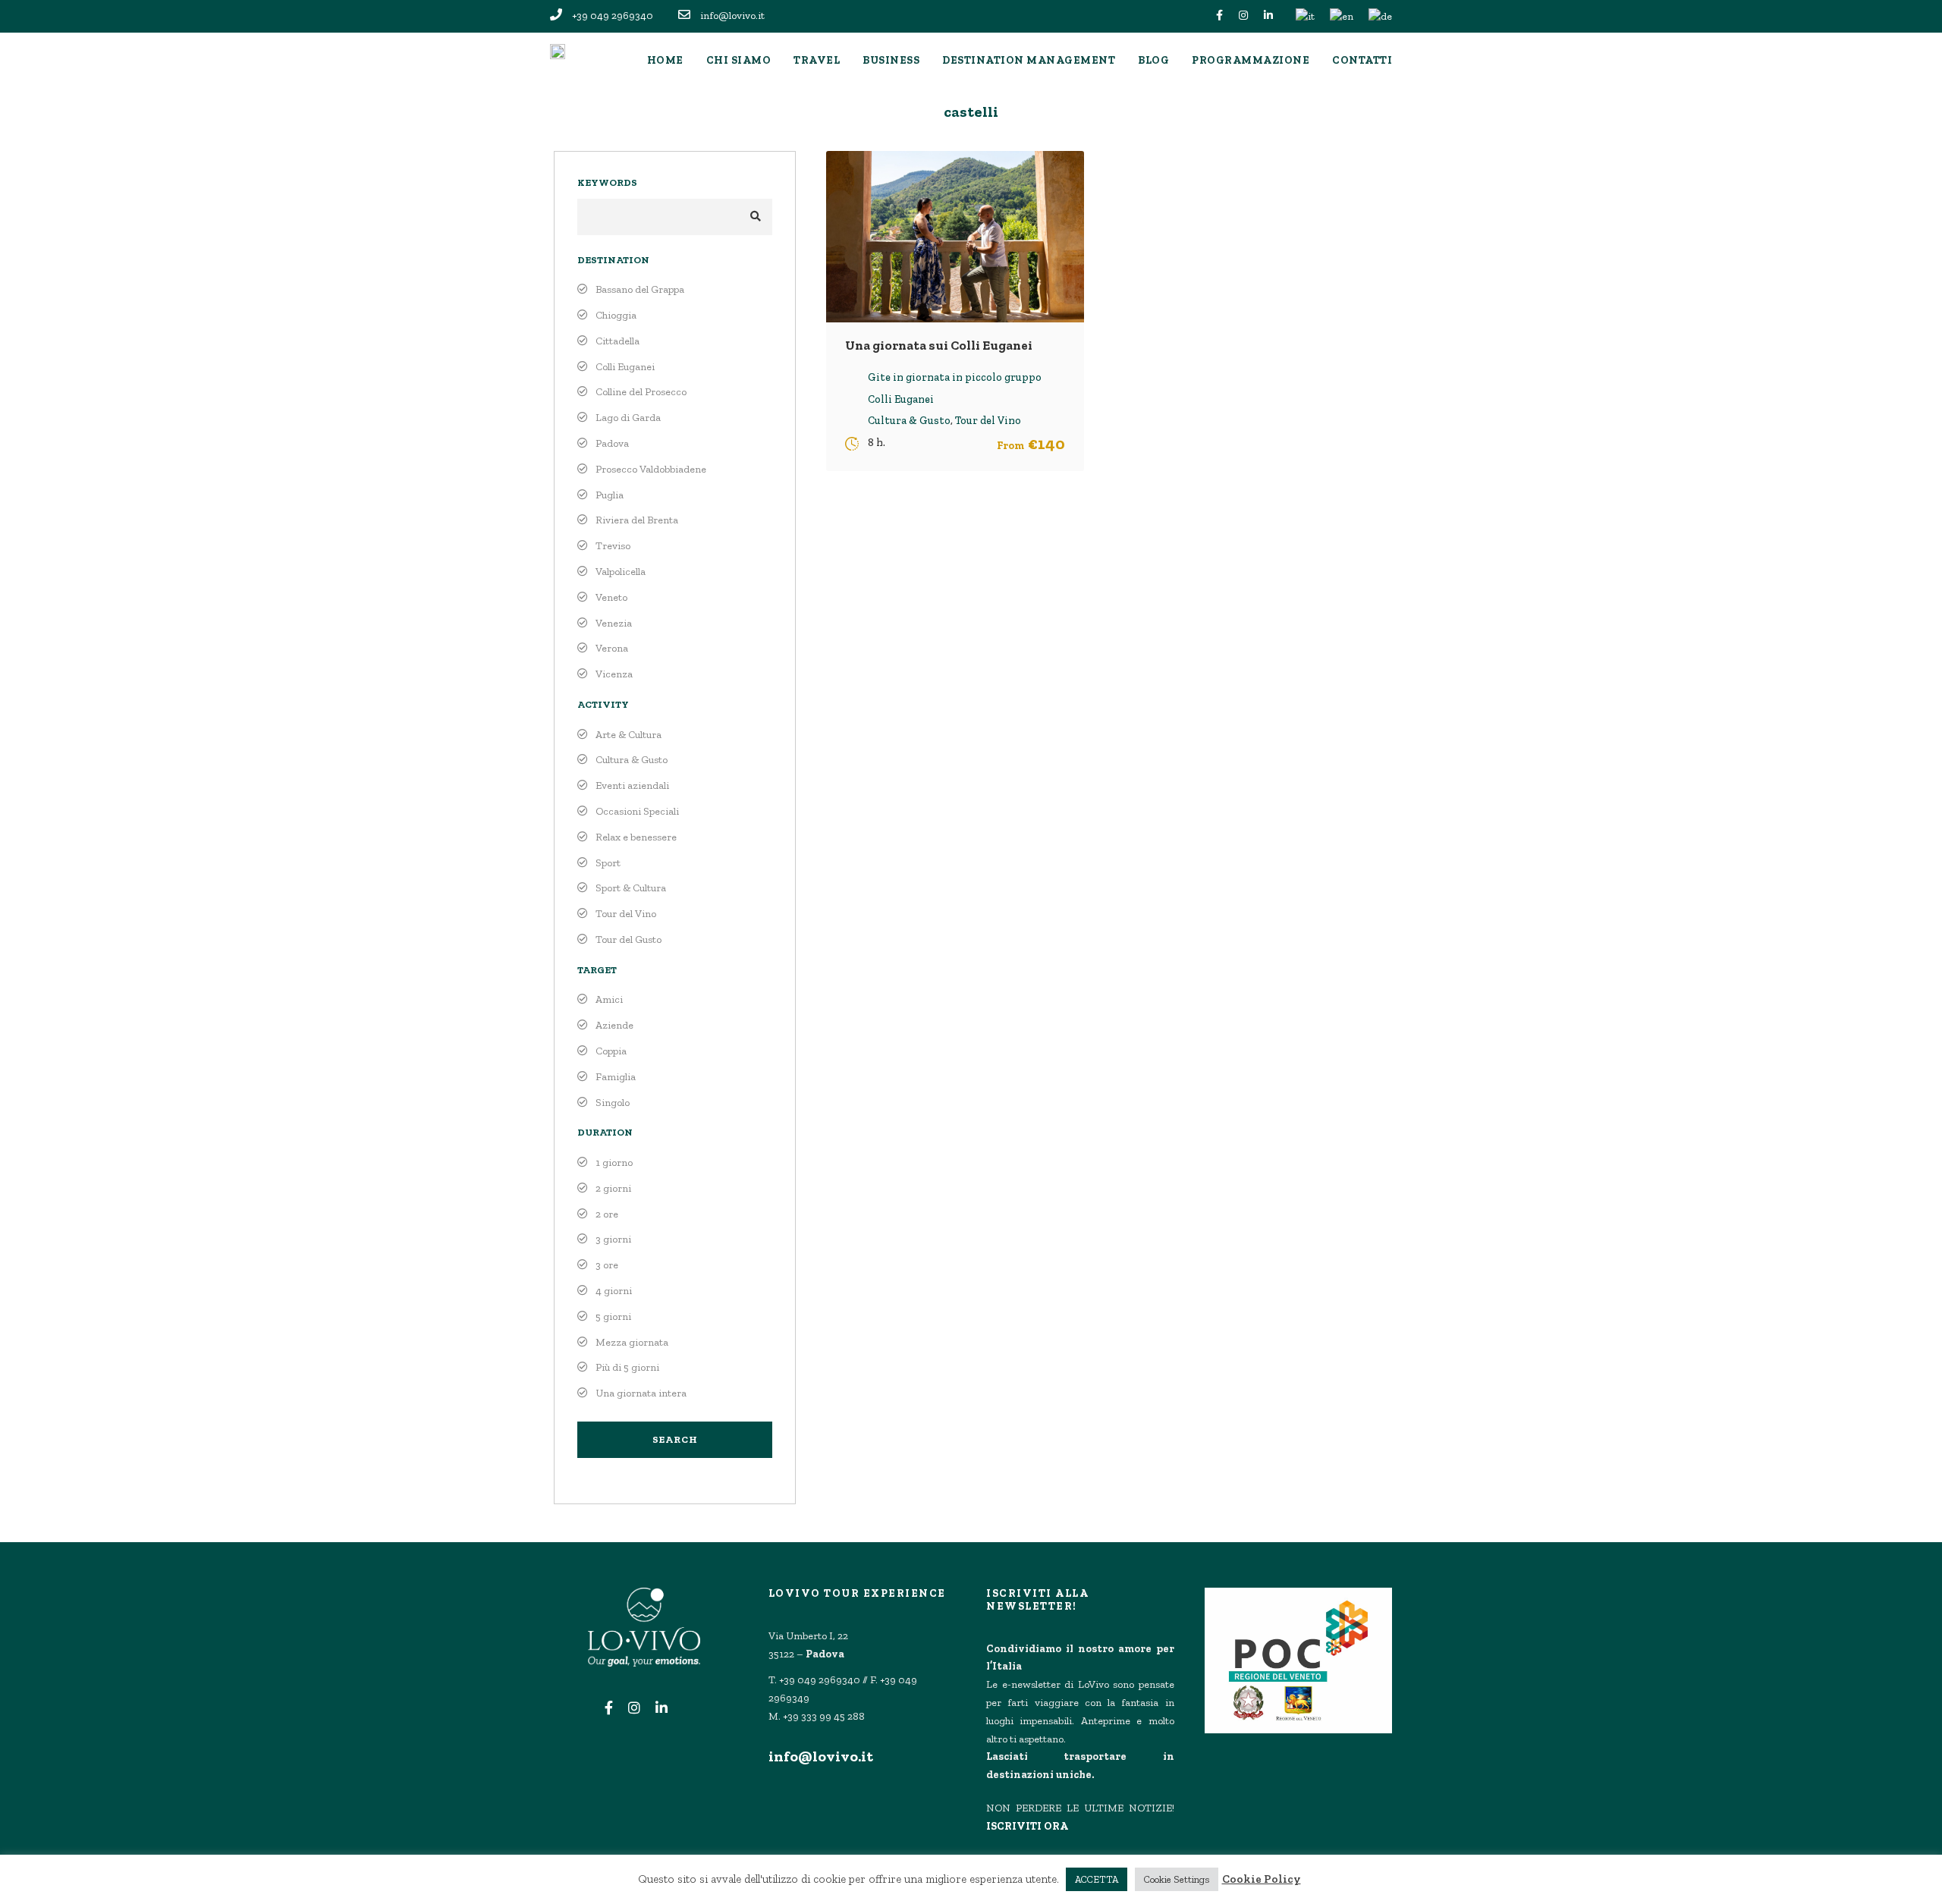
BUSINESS (891, 60)
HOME (665, 60)
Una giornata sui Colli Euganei (939, 345)
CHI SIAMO (739, 60)
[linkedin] (1268, 16)
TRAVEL (817, 60)
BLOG (1153, 60)
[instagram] (1243, 16)
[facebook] (1219, 16)
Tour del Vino (988, 421)
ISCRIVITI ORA (1027, 1826)
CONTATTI (1362, 60)
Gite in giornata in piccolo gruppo (955, 377)
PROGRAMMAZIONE (1251, 60)
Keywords (607, 182)
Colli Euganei (901, 399)
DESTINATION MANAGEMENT (1029, 60)
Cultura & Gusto (909, 421)
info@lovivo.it (821, 1756)
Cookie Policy (1262, 1879)
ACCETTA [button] (1097, 1879)
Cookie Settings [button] (1177, 1879)
